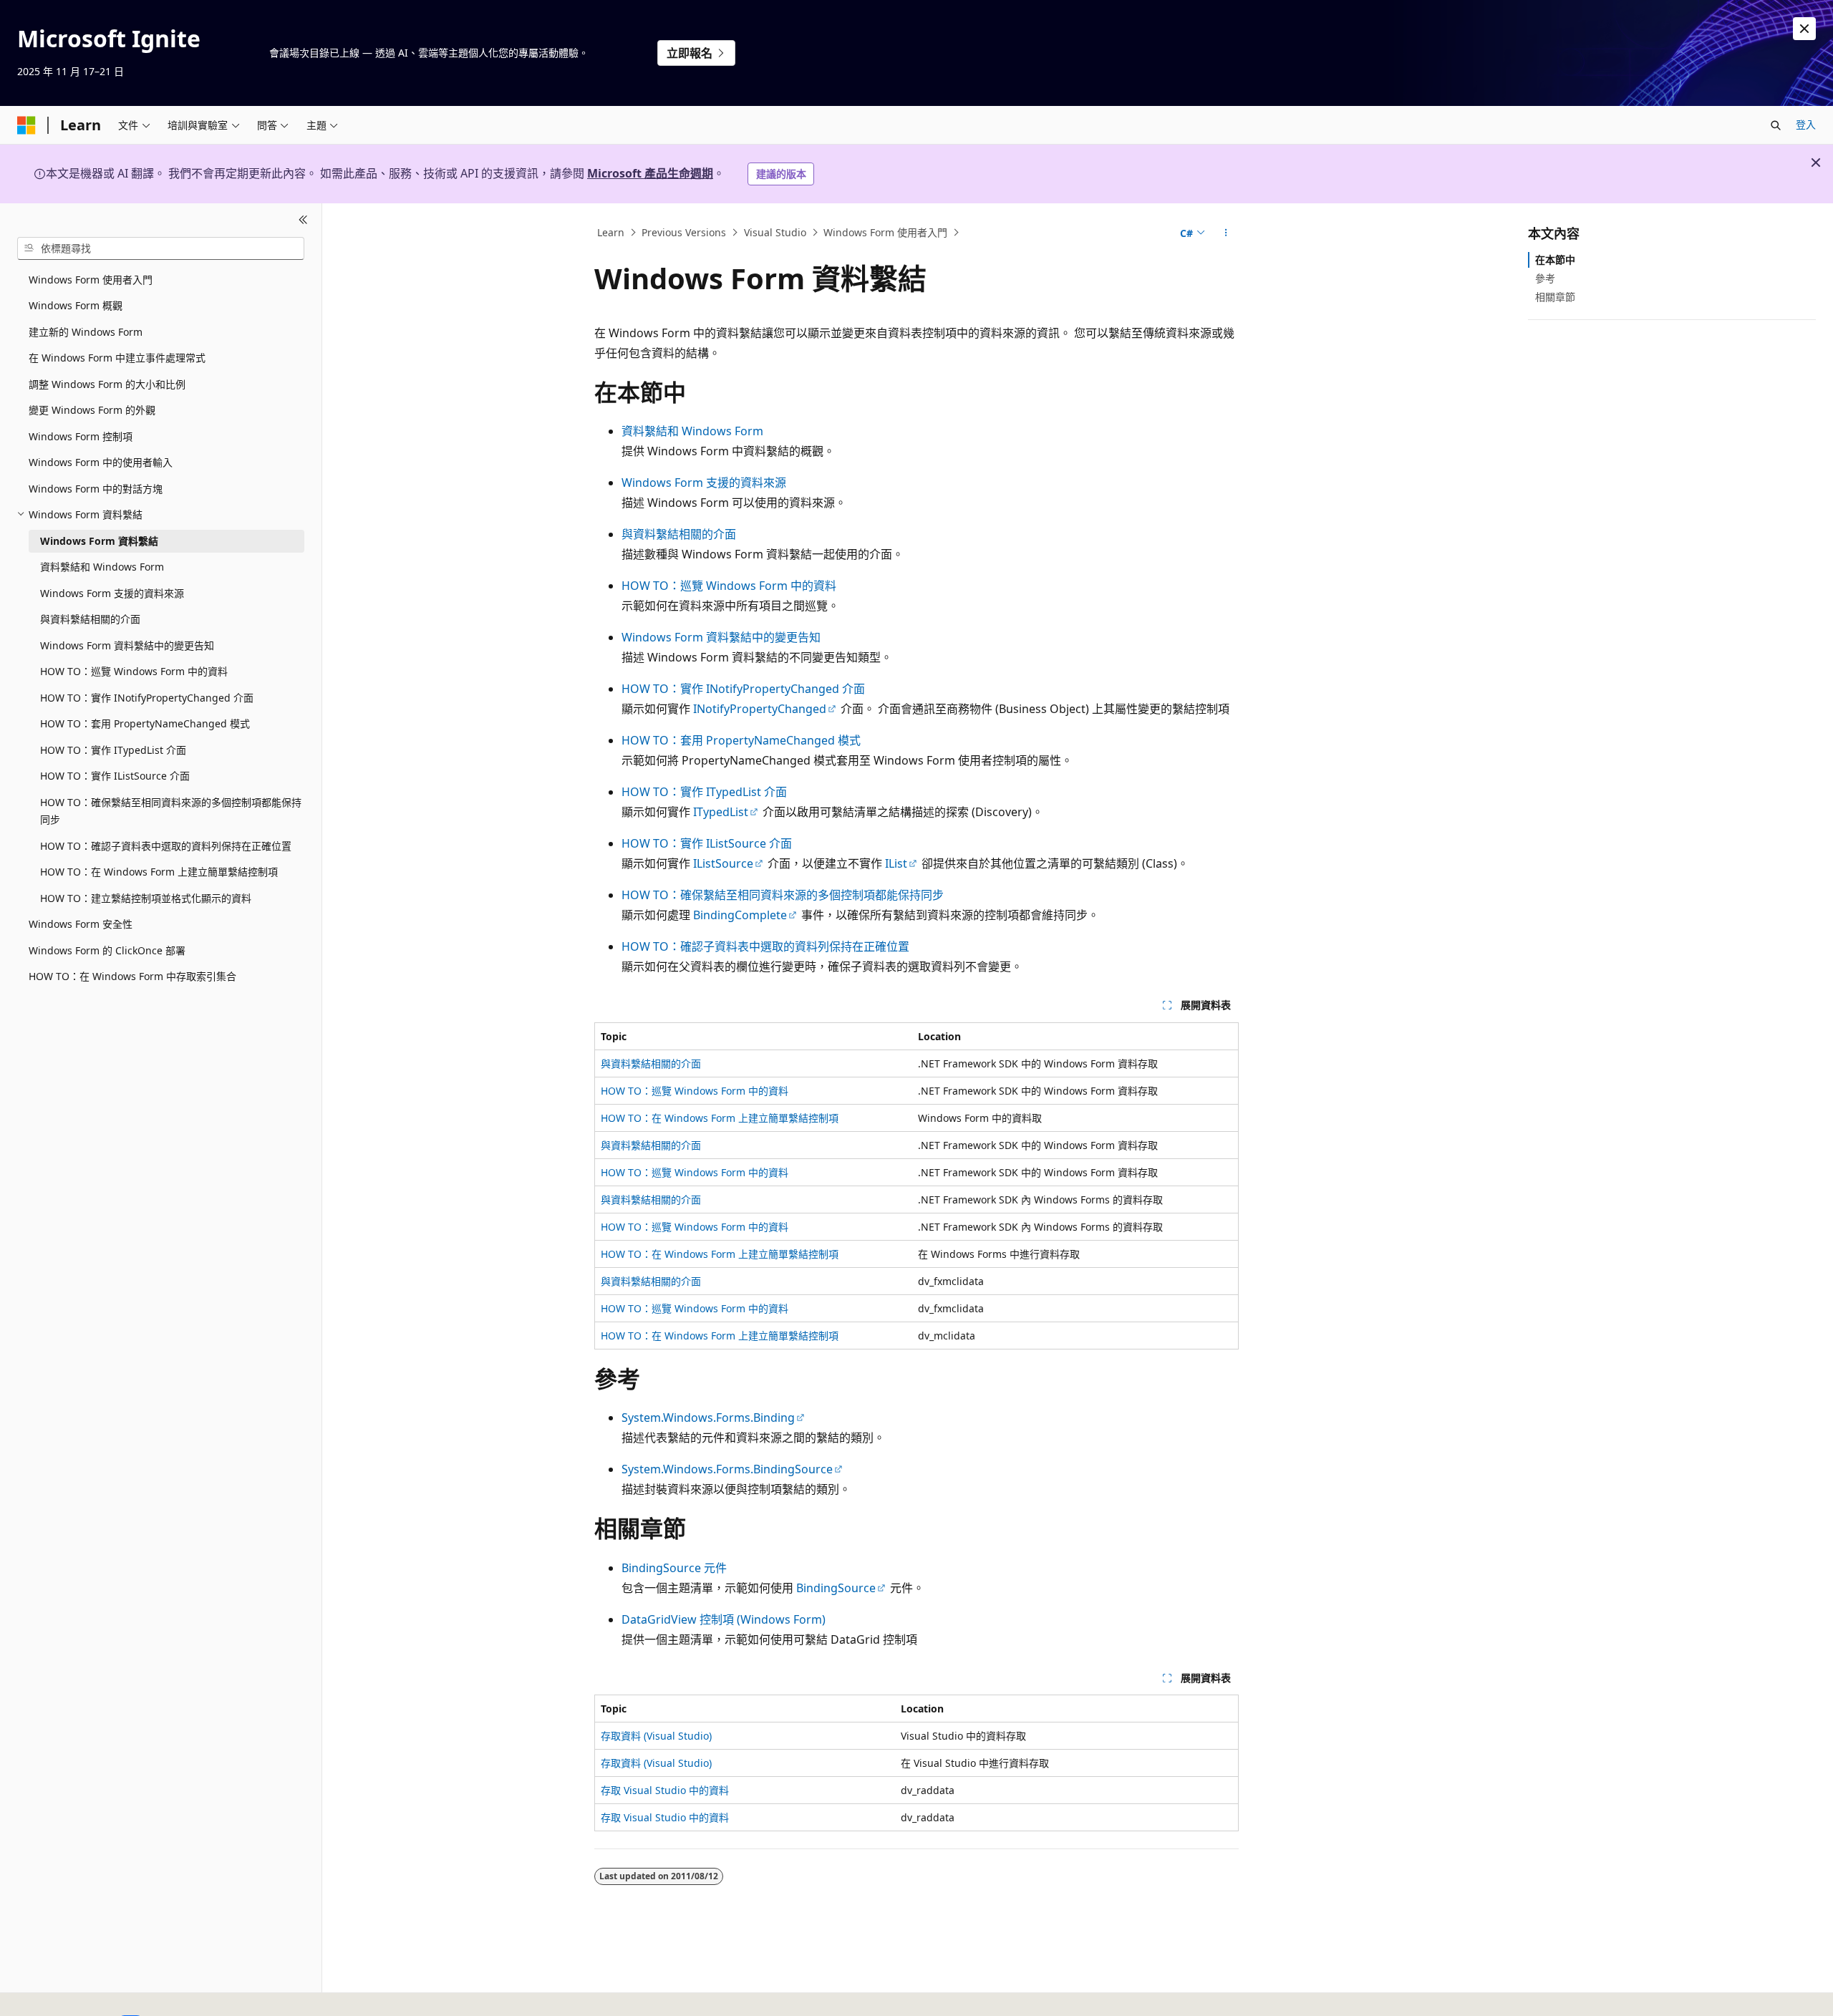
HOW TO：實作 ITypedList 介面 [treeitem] (113, 750)
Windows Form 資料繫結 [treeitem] (99, 541)
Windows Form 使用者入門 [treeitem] (91, 280)
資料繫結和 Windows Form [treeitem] (102, 567)
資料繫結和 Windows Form (692, 431)
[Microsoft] (26, 125)
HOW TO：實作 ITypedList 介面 (704, 792)
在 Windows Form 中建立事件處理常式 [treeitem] (117, 358)
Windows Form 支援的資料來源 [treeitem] (112, 593)
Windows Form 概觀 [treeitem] (76, 305)
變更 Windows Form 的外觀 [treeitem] (92, 410)
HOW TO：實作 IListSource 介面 (707, 843)
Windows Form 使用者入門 (885, 232)
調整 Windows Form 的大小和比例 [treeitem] (107, 384)
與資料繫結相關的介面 (679, 534)
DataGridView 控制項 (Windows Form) (724, 1619)
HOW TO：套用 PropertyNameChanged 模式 (741, 740)
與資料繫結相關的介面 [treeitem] (90, 619)
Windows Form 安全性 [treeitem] (81, 924)
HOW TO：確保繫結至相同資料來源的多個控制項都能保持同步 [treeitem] (171, 811)
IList (896, 863)
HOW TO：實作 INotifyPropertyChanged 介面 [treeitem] (147, 698)
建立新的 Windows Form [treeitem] (86, 332)
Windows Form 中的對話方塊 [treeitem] (96, 489)
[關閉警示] (1804, 29)
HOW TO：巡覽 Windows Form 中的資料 (729, 586)
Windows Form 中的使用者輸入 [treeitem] (101, 462)
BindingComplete (740, 915)
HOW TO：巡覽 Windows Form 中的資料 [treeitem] (134, 671)
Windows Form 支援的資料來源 (704, 483)
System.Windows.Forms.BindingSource (727, 1469)
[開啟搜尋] (1776, 125)
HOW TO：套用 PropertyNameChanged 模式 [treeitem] (145, 723)
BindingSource (836, 1588)
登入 (1806, 124)
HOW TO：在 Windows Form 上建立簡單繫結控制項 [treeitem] (159, 872)
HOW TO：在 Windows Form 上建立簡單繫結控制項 (720, 1118)
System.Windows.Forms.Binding (708, 1417)
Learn (611, 232)
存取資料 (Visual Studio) (656, 1736)
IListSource (723, 863)
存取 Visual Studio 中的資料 (665, 1790)
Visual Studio (775, 232)
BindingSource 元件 (674, 1568)
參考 (1545, 278)
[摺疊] (303, 220)
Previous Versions (684, 232)
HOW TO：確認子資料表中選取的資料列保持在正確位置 (765, 946)
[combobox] (161, 248)
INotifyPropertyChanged (760, 709)
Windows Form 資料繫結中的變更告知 (721, 637)
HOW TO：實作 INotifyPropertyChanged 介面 (743, 689)
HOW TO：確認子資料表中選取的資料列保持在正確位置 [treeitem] (166, 846)
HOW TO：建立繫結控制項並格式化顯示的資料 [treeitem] (146, 898)
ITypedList (721, 812)
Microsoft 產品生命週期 (650, 173)
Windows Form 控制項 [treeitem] (81, 436)
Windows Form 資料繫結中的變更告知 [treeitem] (127, 645)
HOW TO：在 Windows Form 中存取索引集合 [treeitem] (132, 976)
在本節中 (1555, 260)
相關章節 (1555, 297)
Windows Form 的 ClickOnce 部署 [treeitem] (107, 950)
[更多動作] (1226, 233)
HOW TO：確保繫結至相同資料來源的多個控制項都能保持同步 (783, 895)
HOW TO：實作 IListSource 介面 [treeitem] (115, 776)
